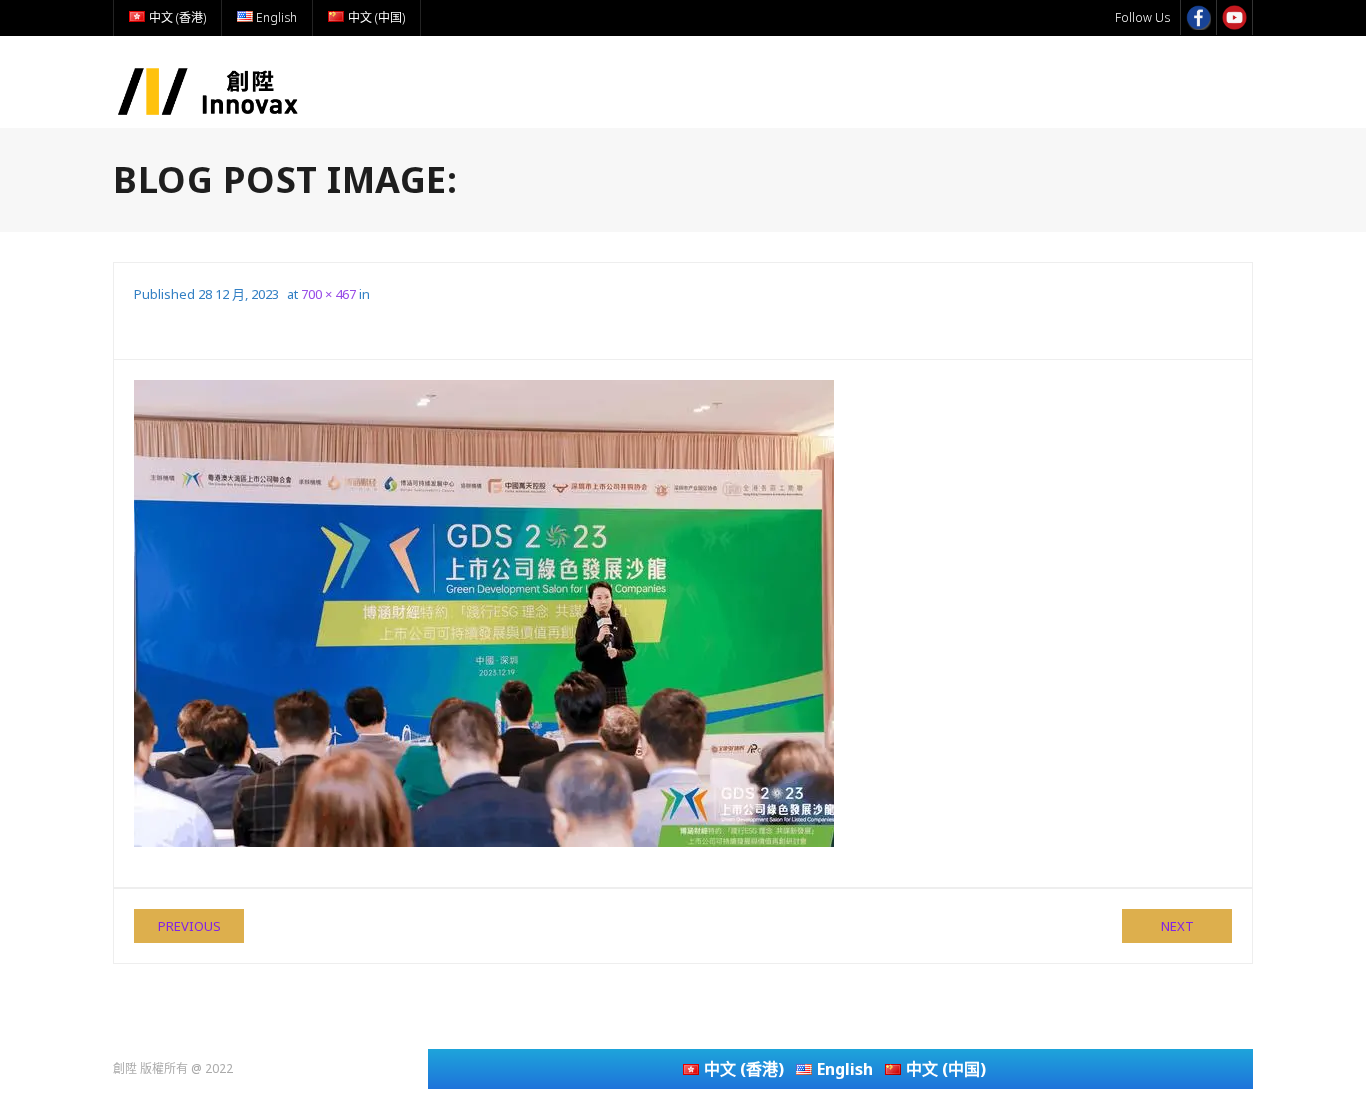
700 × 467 (328, 294)
